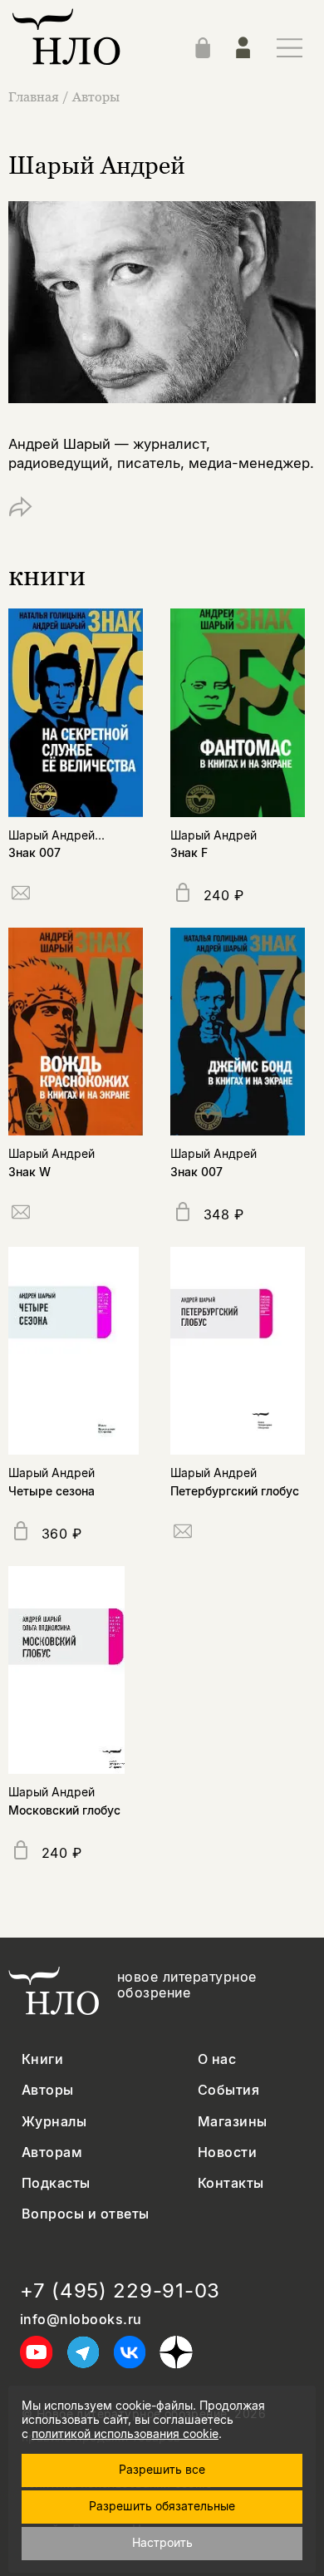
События (228, 2090)
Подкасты (56, 2183)
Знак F (189, 852)
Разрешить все (162, 2469)
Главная (34, 96)
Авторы (96, 96)
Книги (42, 2059)
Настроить (162, 2542)
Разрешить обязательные (162, 2506)
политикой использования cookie (125, 2433)
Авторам (52, 2152)
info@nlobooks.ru (81, 2320)
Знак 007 (34, 852)
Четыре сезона (52, 1491)
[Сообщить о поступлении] (21, 896)
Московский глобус (64, 1810)
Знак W (29, 1172)
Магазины (233, 2122)
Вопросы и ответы (86, 2214)
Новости (227, 2152)
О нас (217, 2059)
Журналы (54, 2122)
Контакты (231, 2183)
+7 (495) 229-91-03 (120, 2291)
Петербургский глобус (235, 1491)
